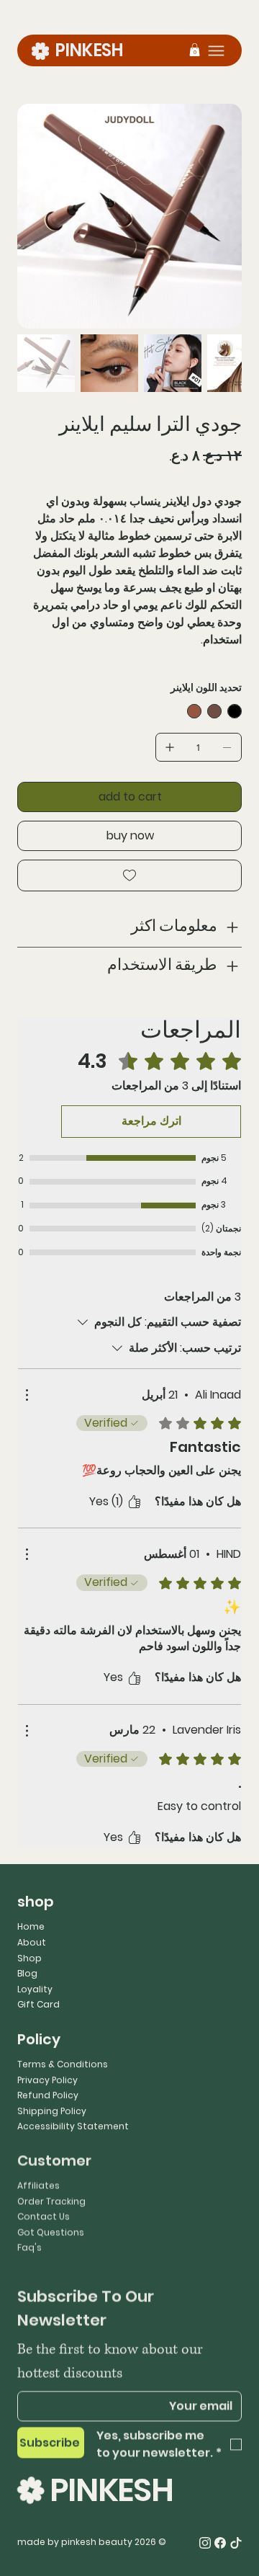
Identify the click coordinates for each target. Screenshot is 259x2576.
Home (31, 1926)
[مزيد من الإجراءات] (27, 1395)
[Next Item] (222, 216)
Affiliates (38, 2182)
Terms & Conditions (63, 2064)
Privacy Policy (47, 2079)
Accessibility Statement (73, 2126)
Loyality (35, 1989)
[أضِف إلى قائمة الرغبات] (129, 875)
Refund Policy (48, 2095)
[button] (195, 50)
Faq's (29, 2245)
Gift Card (38, 2004)
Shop (29, 1958)
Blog (27, 1973)
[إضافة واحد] (170, 747)
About (32, 1942)
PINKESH (89, 50)
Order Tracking (51, 2198)
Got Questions (51, 2229)
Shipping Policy (52, 2111)
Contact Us (44, 2214)
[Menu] (216, 51)
